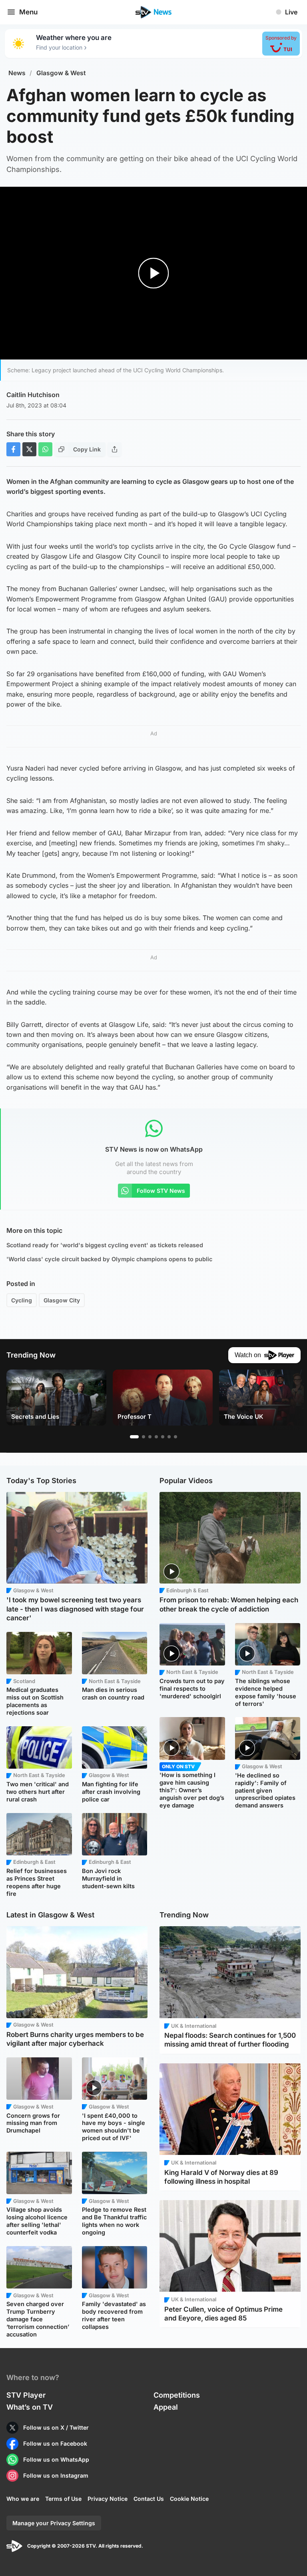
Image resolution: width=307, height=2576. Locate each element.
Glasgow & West (61, 73)
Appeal (166, 2407)
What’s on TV (30, 2407)
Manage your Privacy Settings (54, 2523)
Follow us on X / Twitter (56, 2427)
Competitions (177, 2395)
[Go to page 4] (156, 1437)
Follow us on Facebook (55, 2443)
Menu (28, 12)
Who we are (23, 2499)
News (17, 73)
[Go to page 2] (144, 1437)
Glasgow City (62, 1300)
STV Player (26, 2395)
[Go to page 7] (175, 1437)
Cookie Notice (189, 2499)
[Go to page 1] (134, 1437)
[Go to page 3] (150, 1437)
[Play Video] (154, 273)
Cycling (22, 1300)
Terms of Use (63, 2499)
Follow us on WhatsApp (56, 2459)
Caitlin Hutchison (33, 395)
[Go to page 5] (163, 1437)
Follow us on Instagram (56, 2475)
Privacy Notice (108, 2499)
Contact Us (149, 2499)
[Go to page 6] (169, 1437)
